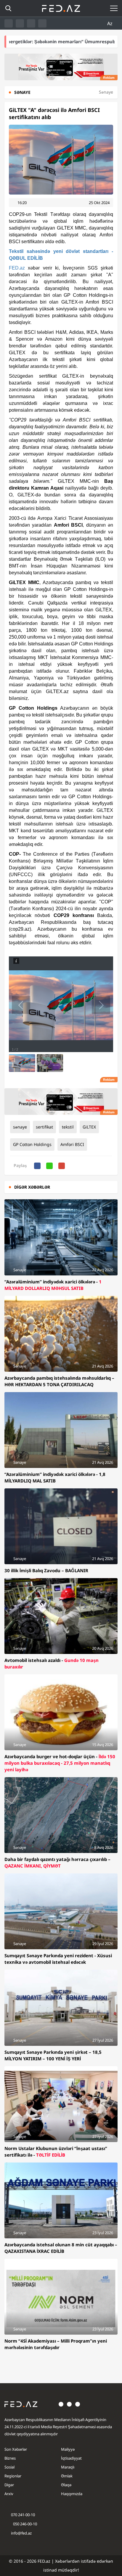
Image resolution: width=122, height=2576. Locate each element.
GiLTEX (89, 1127)
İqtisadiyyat (71, 2458)
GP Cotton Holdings (32, 1144)
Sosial (9, 2467)
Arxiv (9, 2494)
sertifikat (44, 1127)
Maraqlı (68, 2467)
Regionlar (13, 2476)
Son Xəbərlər (16, 2449)
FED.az (17, 268)
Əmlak (67, 2476)
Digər (9, 2485)
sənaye (20, 1127)
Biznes (10, 2458)
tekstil (68, 1127)
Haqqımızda (72, 2494)
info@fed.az (21, 2533)
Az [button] (110, 23)
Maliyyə (68, 2449)
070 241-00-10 (23, 2515)
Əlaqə (66, 2485)
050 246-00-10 (25, 2524)
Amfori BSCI (72, 1144)
